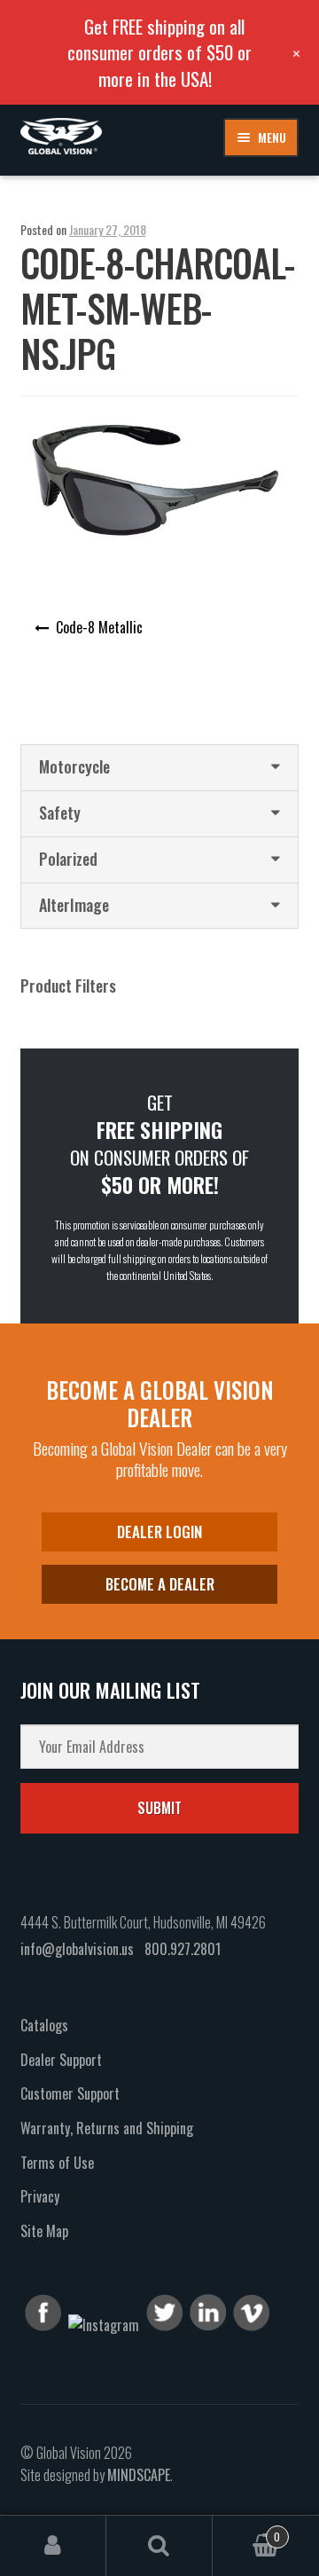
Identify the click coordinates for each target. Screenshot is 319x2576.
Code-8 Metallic (99, 627)
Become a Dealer (160, 1584)
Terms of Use (57, 2163)
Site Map (44, 2231)
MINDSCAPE (139, 2475)
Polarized (68, 859)
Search (159, 2546)
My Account (53, 2546)
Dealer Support (61, 2060)
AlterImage (74, 905)
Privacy (40, 2196)
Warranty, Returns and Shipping (107, 2128)
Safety (60, 813)
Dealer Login (159, 1531)
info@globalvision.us (77, 1949)
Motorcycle (74, 766)
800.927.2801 (183, 1949)
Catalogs (44, 2025)
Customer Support (70, 2093)
